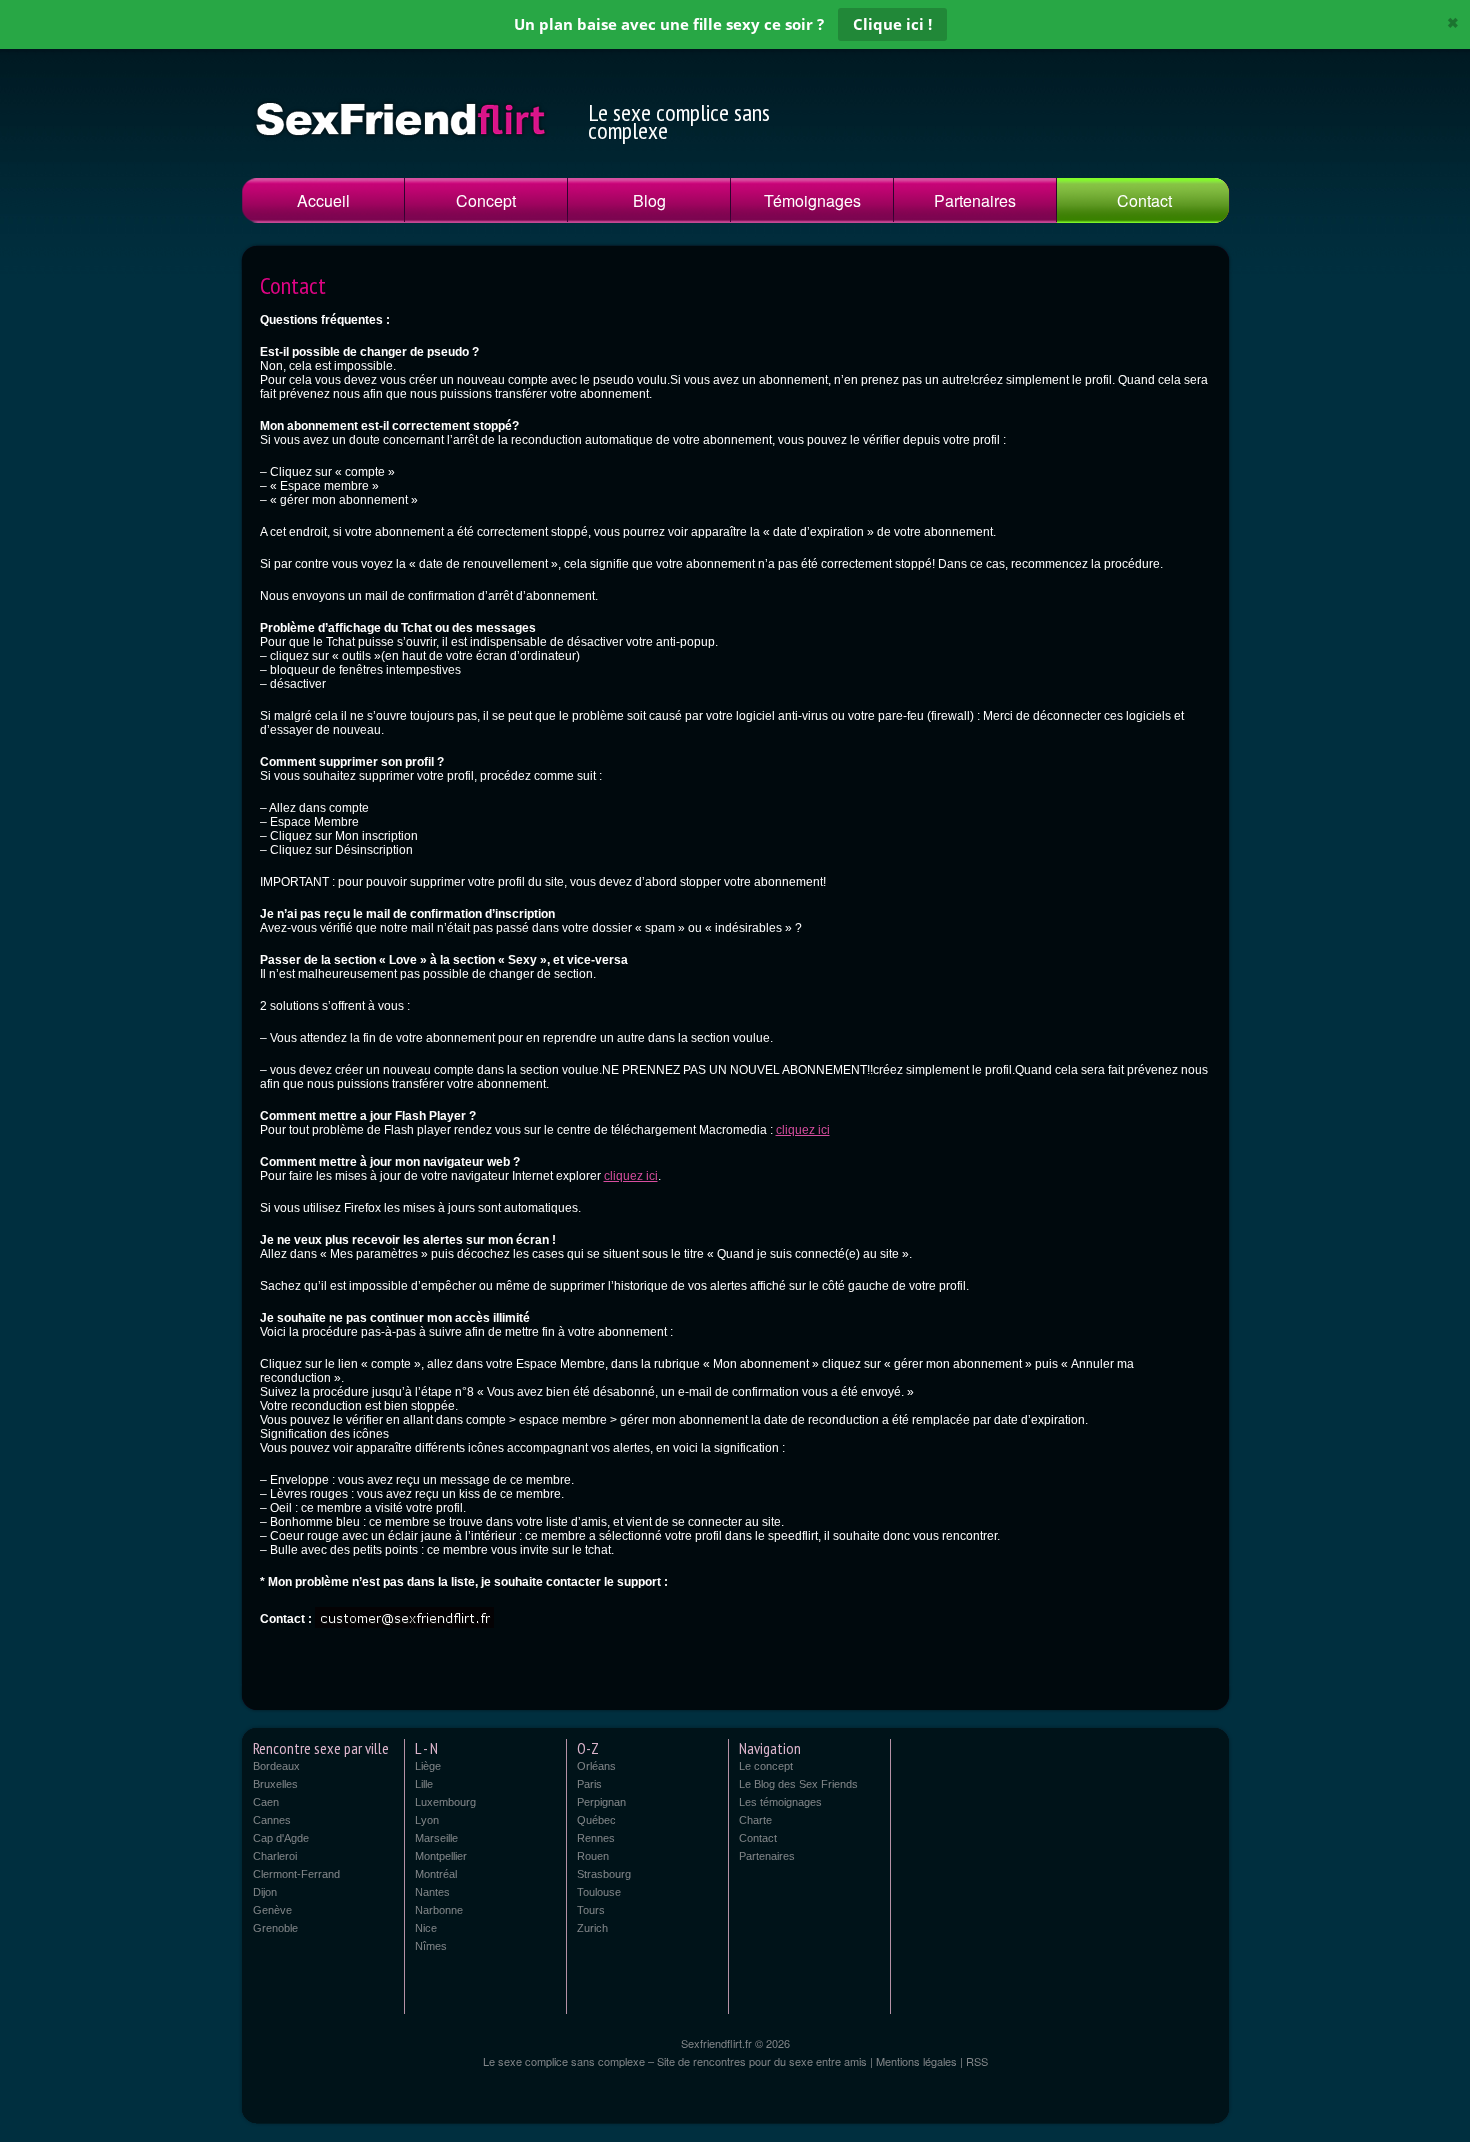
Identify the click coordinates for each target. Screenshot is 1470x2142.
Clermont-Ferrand (296, 1874)
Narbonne (439, 1910)
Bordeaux (276, 1766)
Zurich (592, 1928)
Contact (1144, 200)
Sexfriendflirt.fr (718, 2043)
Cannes (272, 1820)
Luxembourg (445, 1802)
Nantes (432, 1892)
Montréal (436, 1874)
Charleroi (275, 1856)
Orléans (596, 1766)
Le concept (766, 1766)
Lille (424, 1784)
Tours (591, 1910)
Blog (649, 200)
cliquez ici (803, 1130)
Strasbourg (604, 1874)
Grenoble (275, 1928)
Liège (428, 1766)
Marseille (436, 1838)
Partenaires (975, 200)
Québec (596, 1820)
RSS (977, 2061)
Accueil (323, 200)
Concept (486, 200)
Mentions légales (916, 2061)
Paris (589, 1784)
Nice (426, 1928)
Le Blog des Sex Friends (798, 1784)
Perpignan (601, 1802)
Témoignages (812, 200)
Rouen (593, 1856)
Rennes (596, 1838)
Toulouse (599, 1892)
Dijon (265, 1892)
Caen (266, 1802)
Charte (755, 1820)
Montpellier (441, 1856)
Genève (272, 1910)
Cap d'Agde (281, 1838)
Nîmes (431, 1946)
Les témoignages (780, 1802)
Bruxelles (275, 1784)
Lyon (427, 1820)
